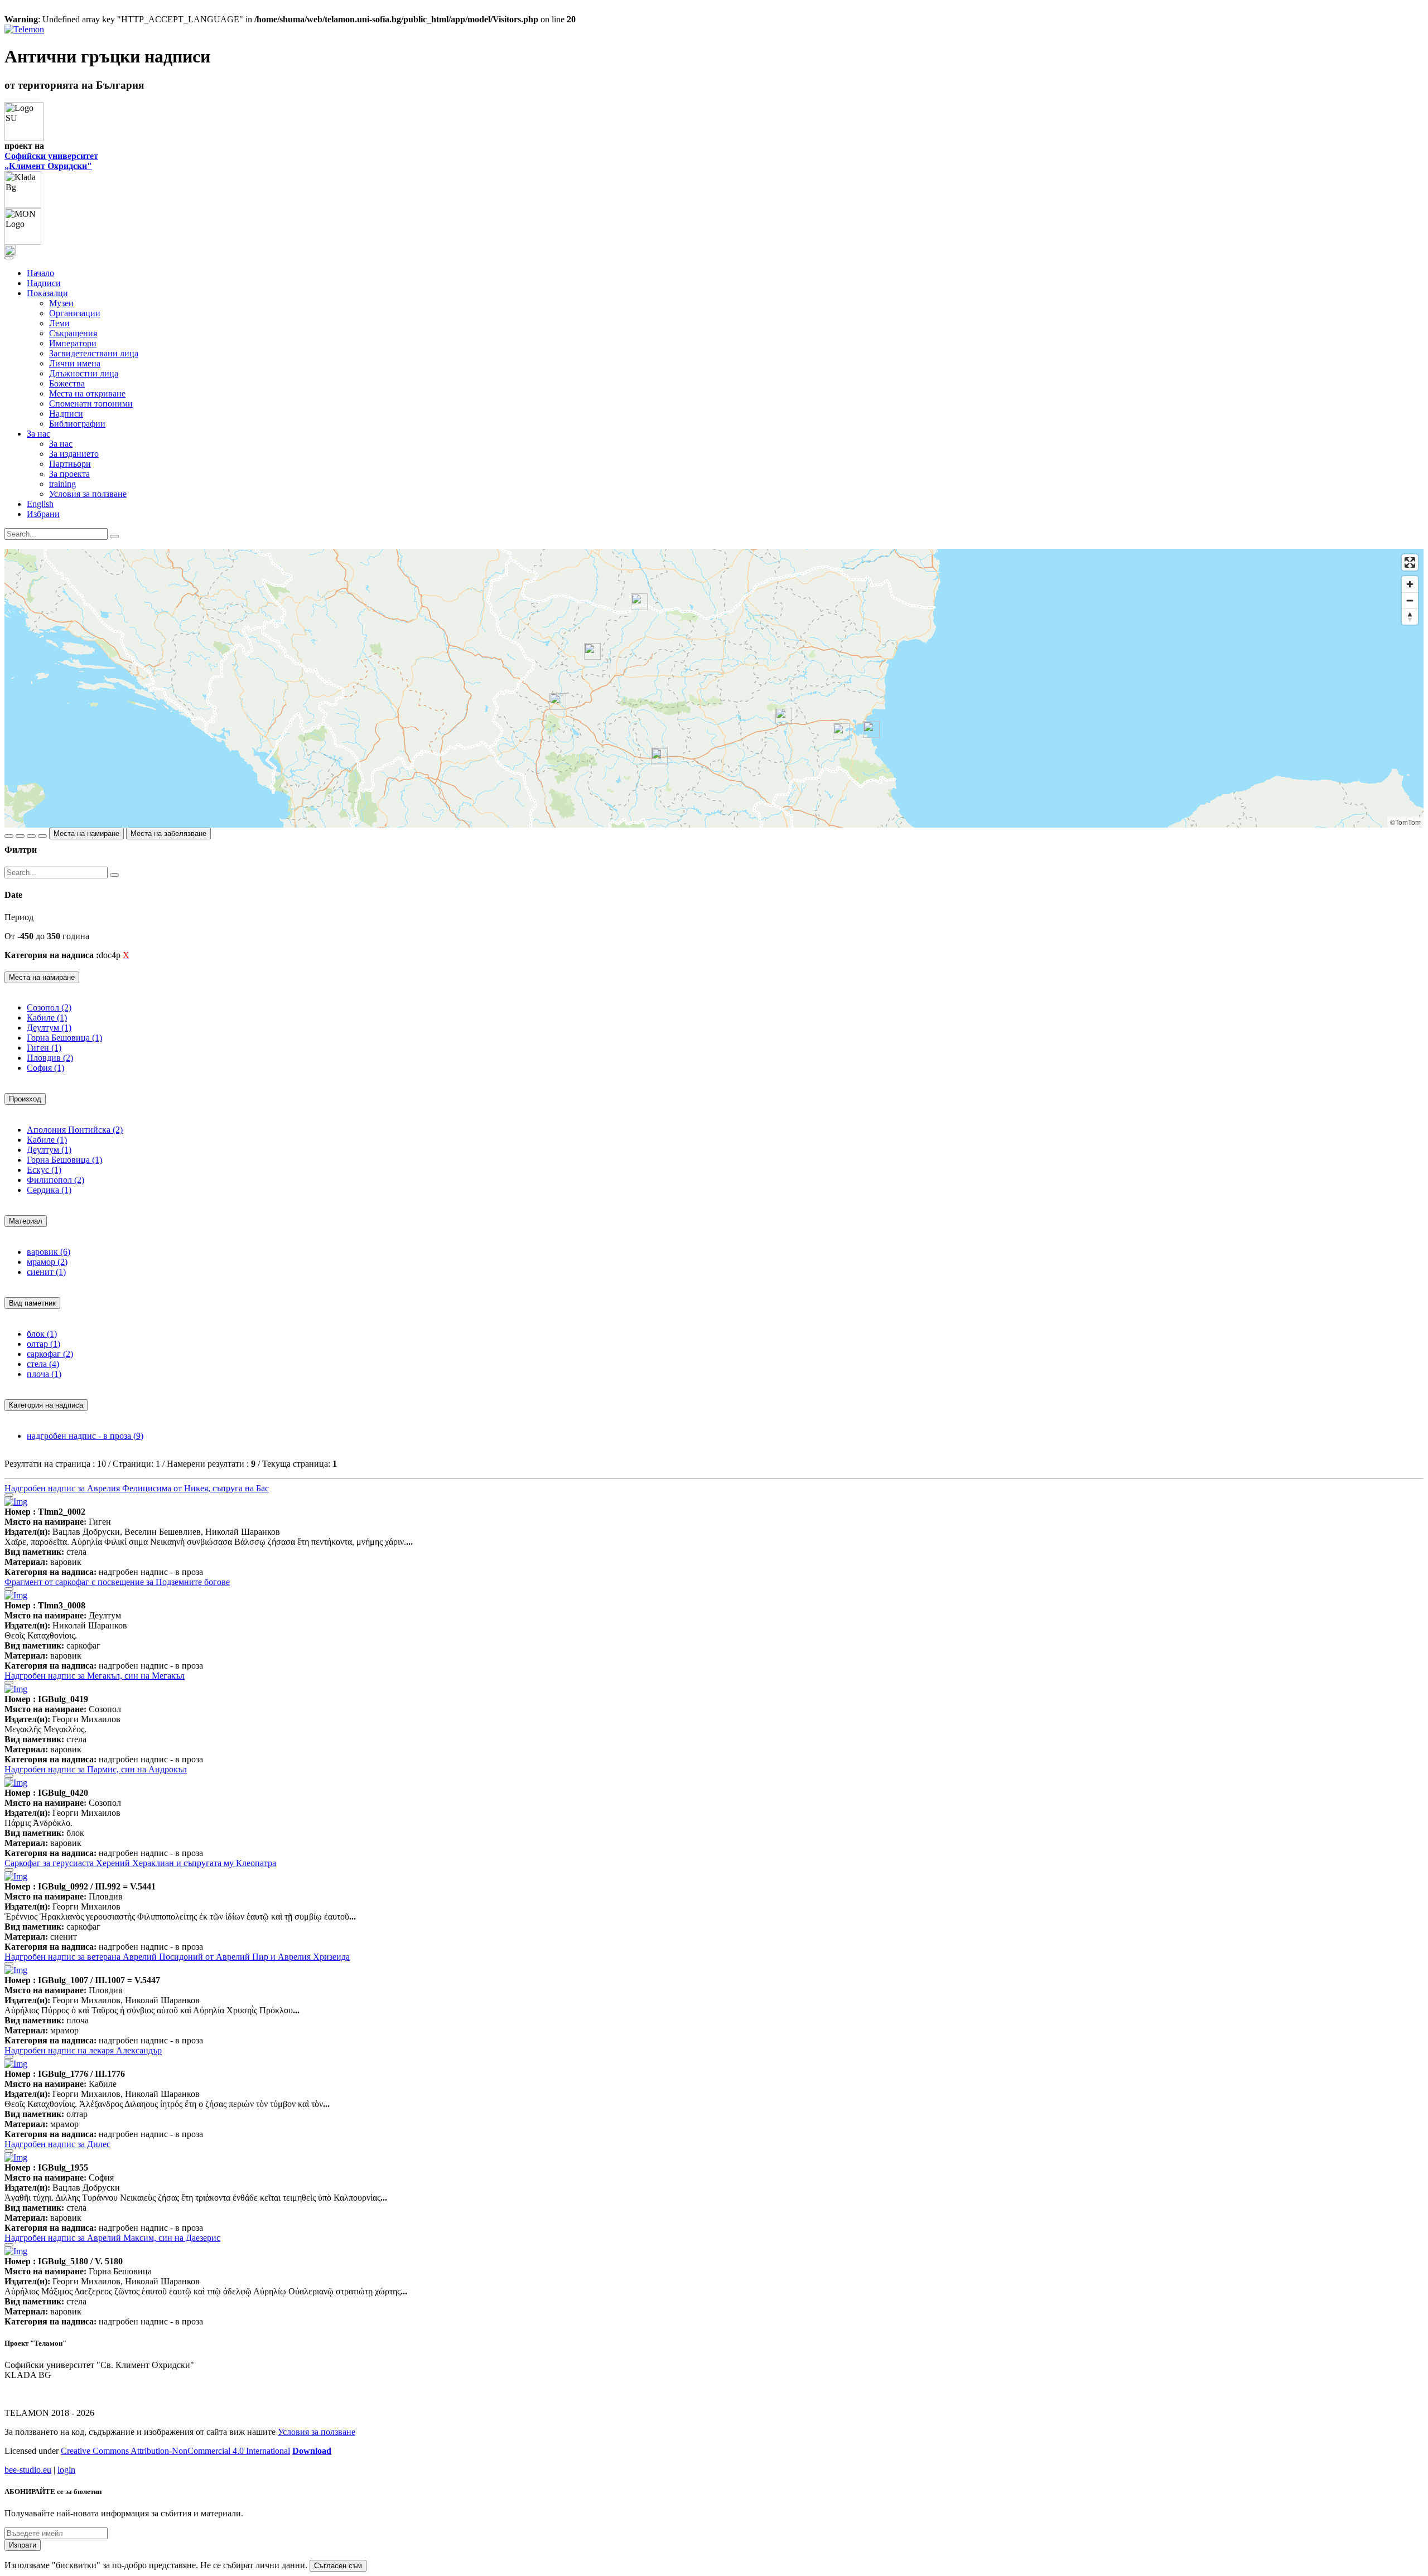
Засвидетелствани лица (94, 353)
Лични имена (75, 363)
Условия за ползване (88, 494)
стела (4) (43, 1364)
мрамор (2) (47, 1262)
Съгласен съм (338, 2566)
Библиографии (77, 424)
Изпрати (23, 2545)
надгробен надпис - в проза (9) (85, 1436)
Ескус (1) (44, 1170)
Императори (73, 343)
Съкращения (73, 333)
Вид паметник (32, 1303)
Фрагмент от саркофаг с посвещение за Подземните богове (117, 1582)
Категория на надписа (46, 1405)
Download (312, 2451)
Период (19, 917)
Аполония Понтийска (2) (75, 1130)
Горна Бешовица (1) (64, 1038)
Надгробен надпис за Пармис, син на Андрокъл (96, 1769)
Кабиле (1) (47, 1018)
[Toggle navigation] (9, 258)
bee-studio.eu (28, 2470)
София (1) (45, 1068)
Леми (59, 323)
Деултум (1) (49, 1028)
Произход (25, 1099)
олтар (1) (44, 1344)
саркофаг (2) (50, 1354)
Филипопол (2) (56, 1180)
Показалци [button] (47, 293)
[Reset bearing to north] (1410, 617)
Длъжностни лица (84, 373)
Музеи (61, 303)
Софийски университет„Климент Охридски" (51, 161)
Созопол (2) (49, 1007)
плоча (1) (44, 1374)
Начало (40, 273)
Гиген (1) (44, 1048)
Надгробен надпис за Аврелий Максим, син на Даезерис (112, 2238)
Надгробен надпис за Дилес (57, 2144)
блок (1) (42, 1334)
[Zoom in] (1410, 584)
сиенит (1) (46, 1272)
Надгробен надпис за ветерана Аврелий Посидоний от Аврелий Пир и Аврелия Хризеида (177, 1957)
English (40, 504)
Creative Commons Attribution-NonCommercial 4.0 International (175, 2451)
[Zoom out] (1410, 600)
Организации (75, 313)
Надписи (44, 283)
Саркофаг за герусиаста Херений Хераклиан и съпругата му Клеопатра (140, 1863)
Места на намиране (86, 833)
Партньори (70, 464)
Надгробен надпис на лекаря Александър (83, 2050)
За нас (61, 444)
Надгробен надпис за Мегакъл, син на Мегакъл (95, 1676)
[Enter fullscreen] (1410, 562)
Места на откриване (87, 393)
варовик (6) (49, 1252)
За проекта (69, 474)
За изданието (74, 454)
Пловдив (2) (50, 1058)
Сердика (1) (49, 1190)
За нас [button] (38, 434)
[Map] (714, 688)
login (66, 2470)
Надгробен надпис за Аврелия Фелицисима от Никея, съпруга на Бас (137, 1488)
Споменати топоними (91, 403)
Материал (26, 1221)
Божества (67, 383)
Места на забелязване (168, 833)
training (62, 484)
